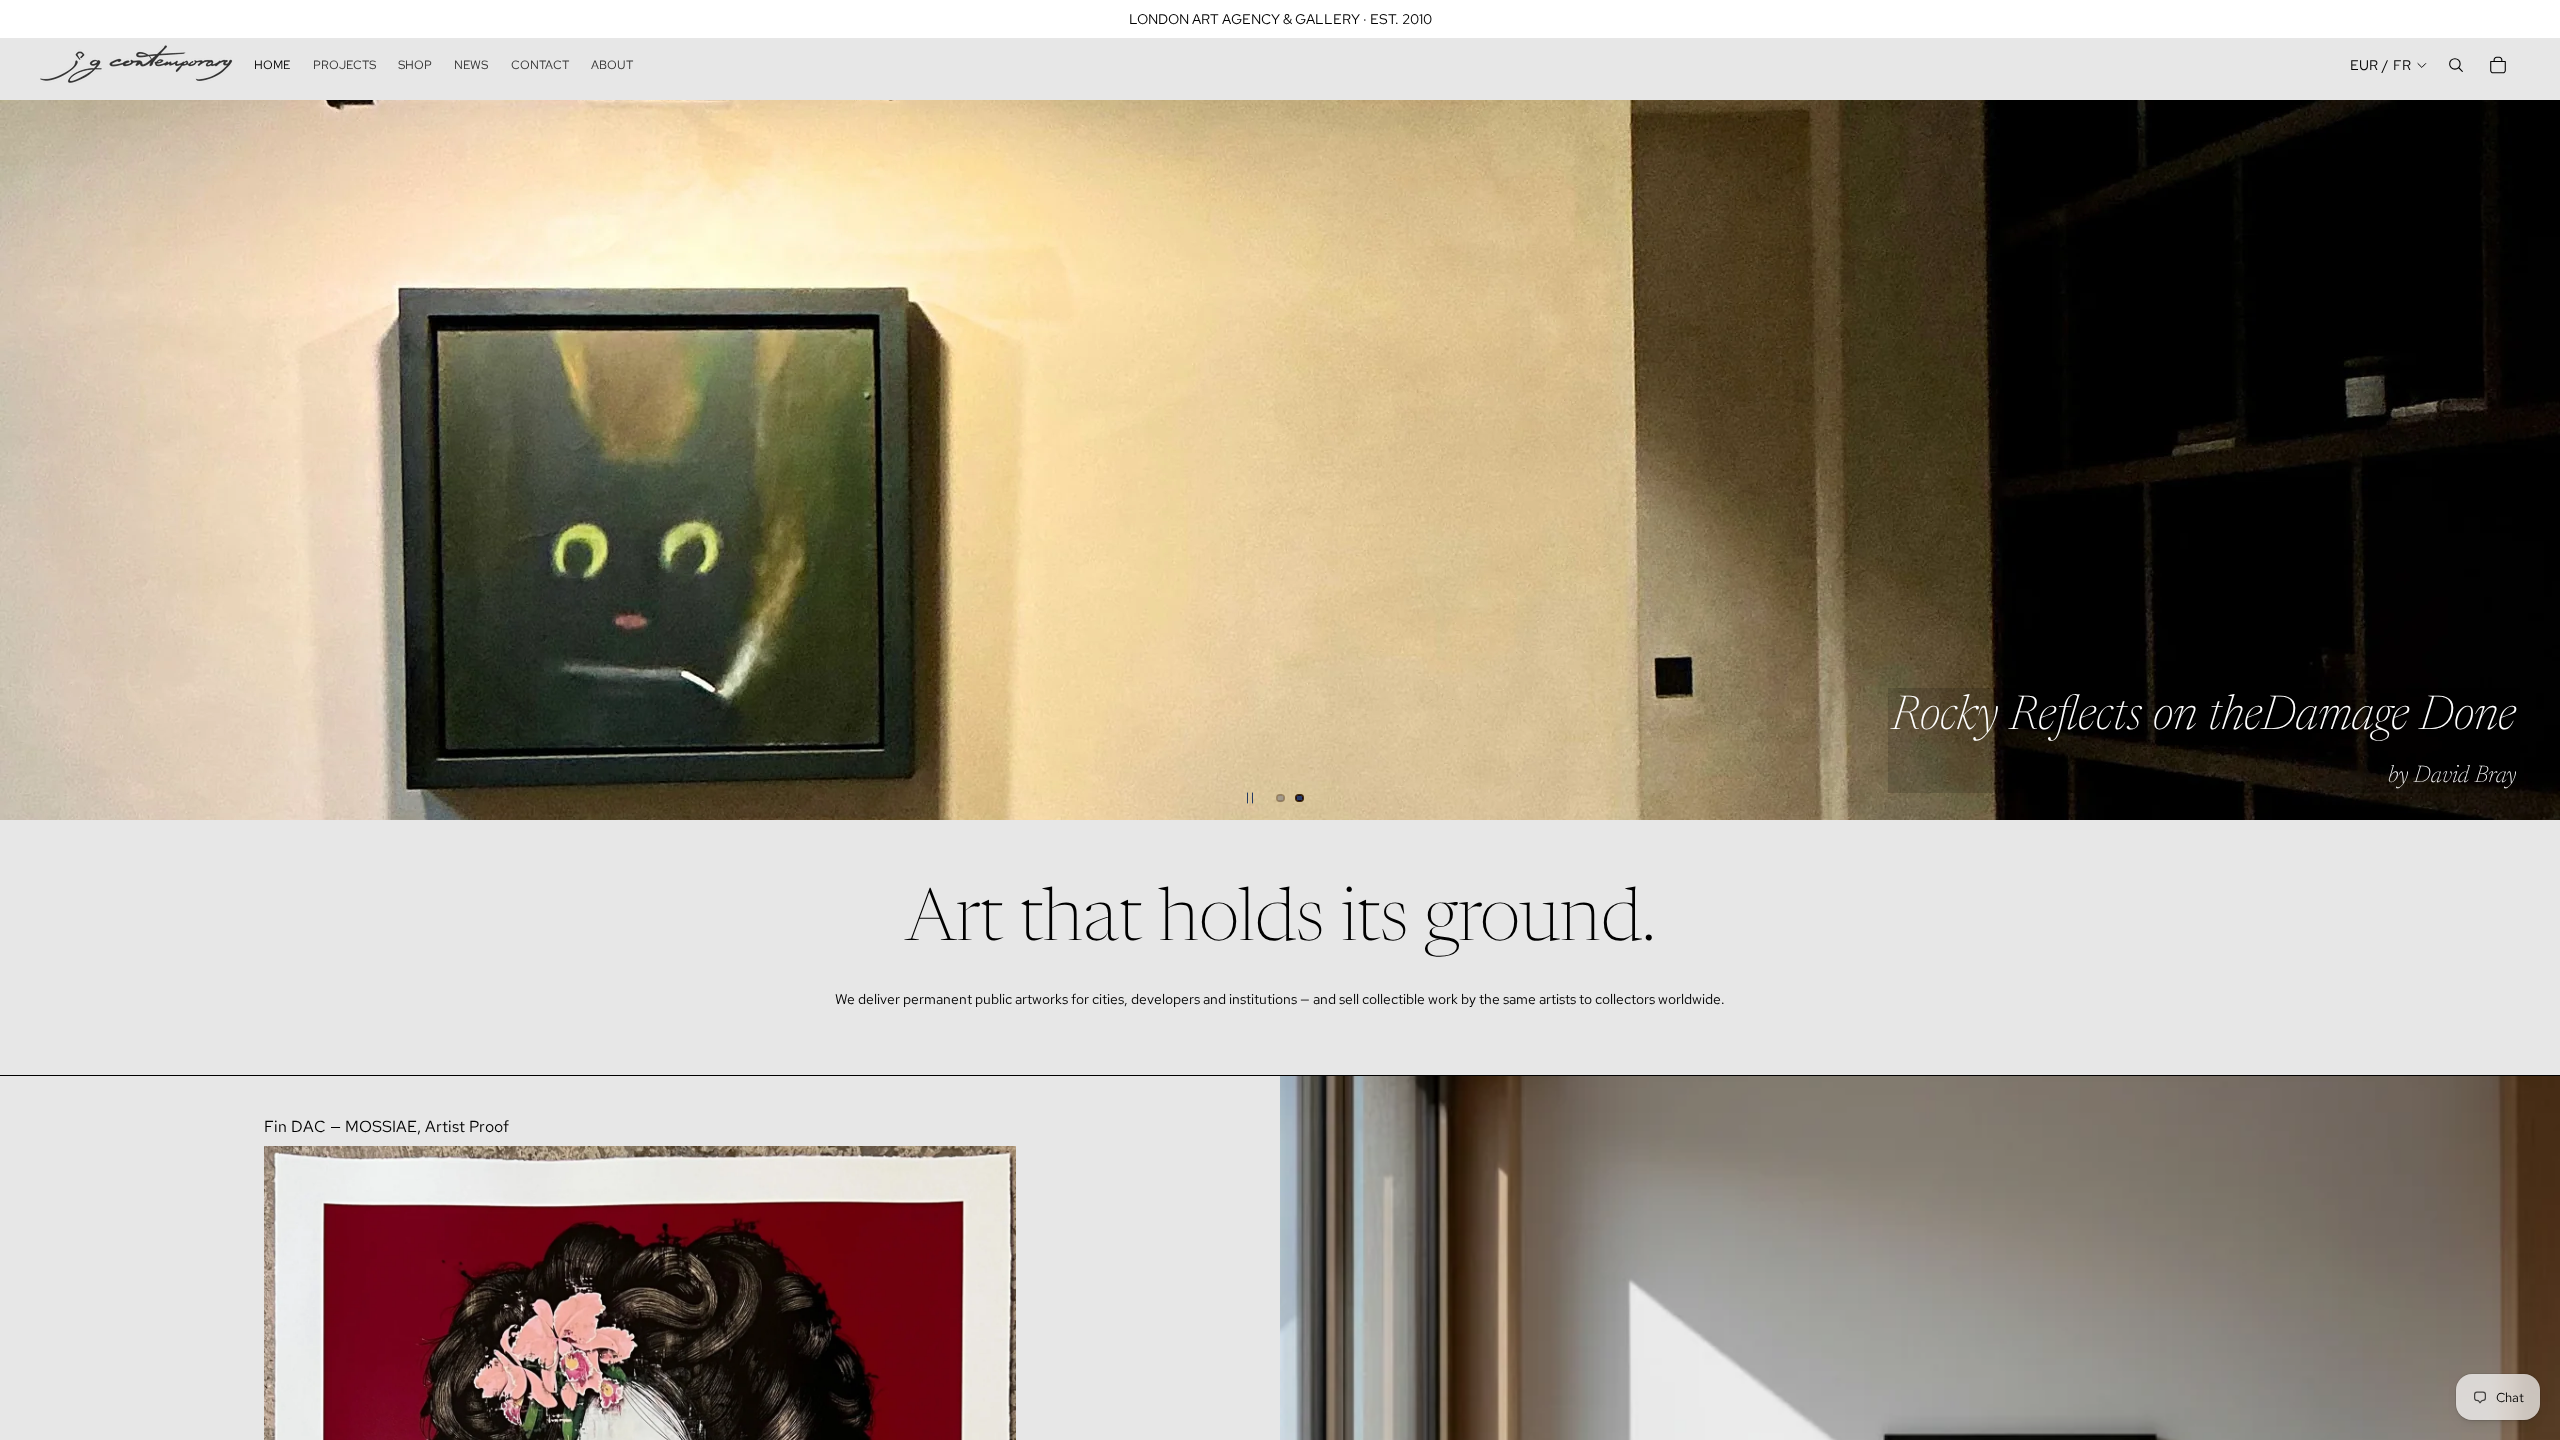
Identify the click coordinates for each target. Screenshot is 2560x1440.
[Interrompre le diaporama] (1250, 798)
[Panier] (2498, 65)
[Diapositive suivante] (2528, 460)
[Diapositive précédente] (32, 460)
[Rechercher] (2456, 65)
